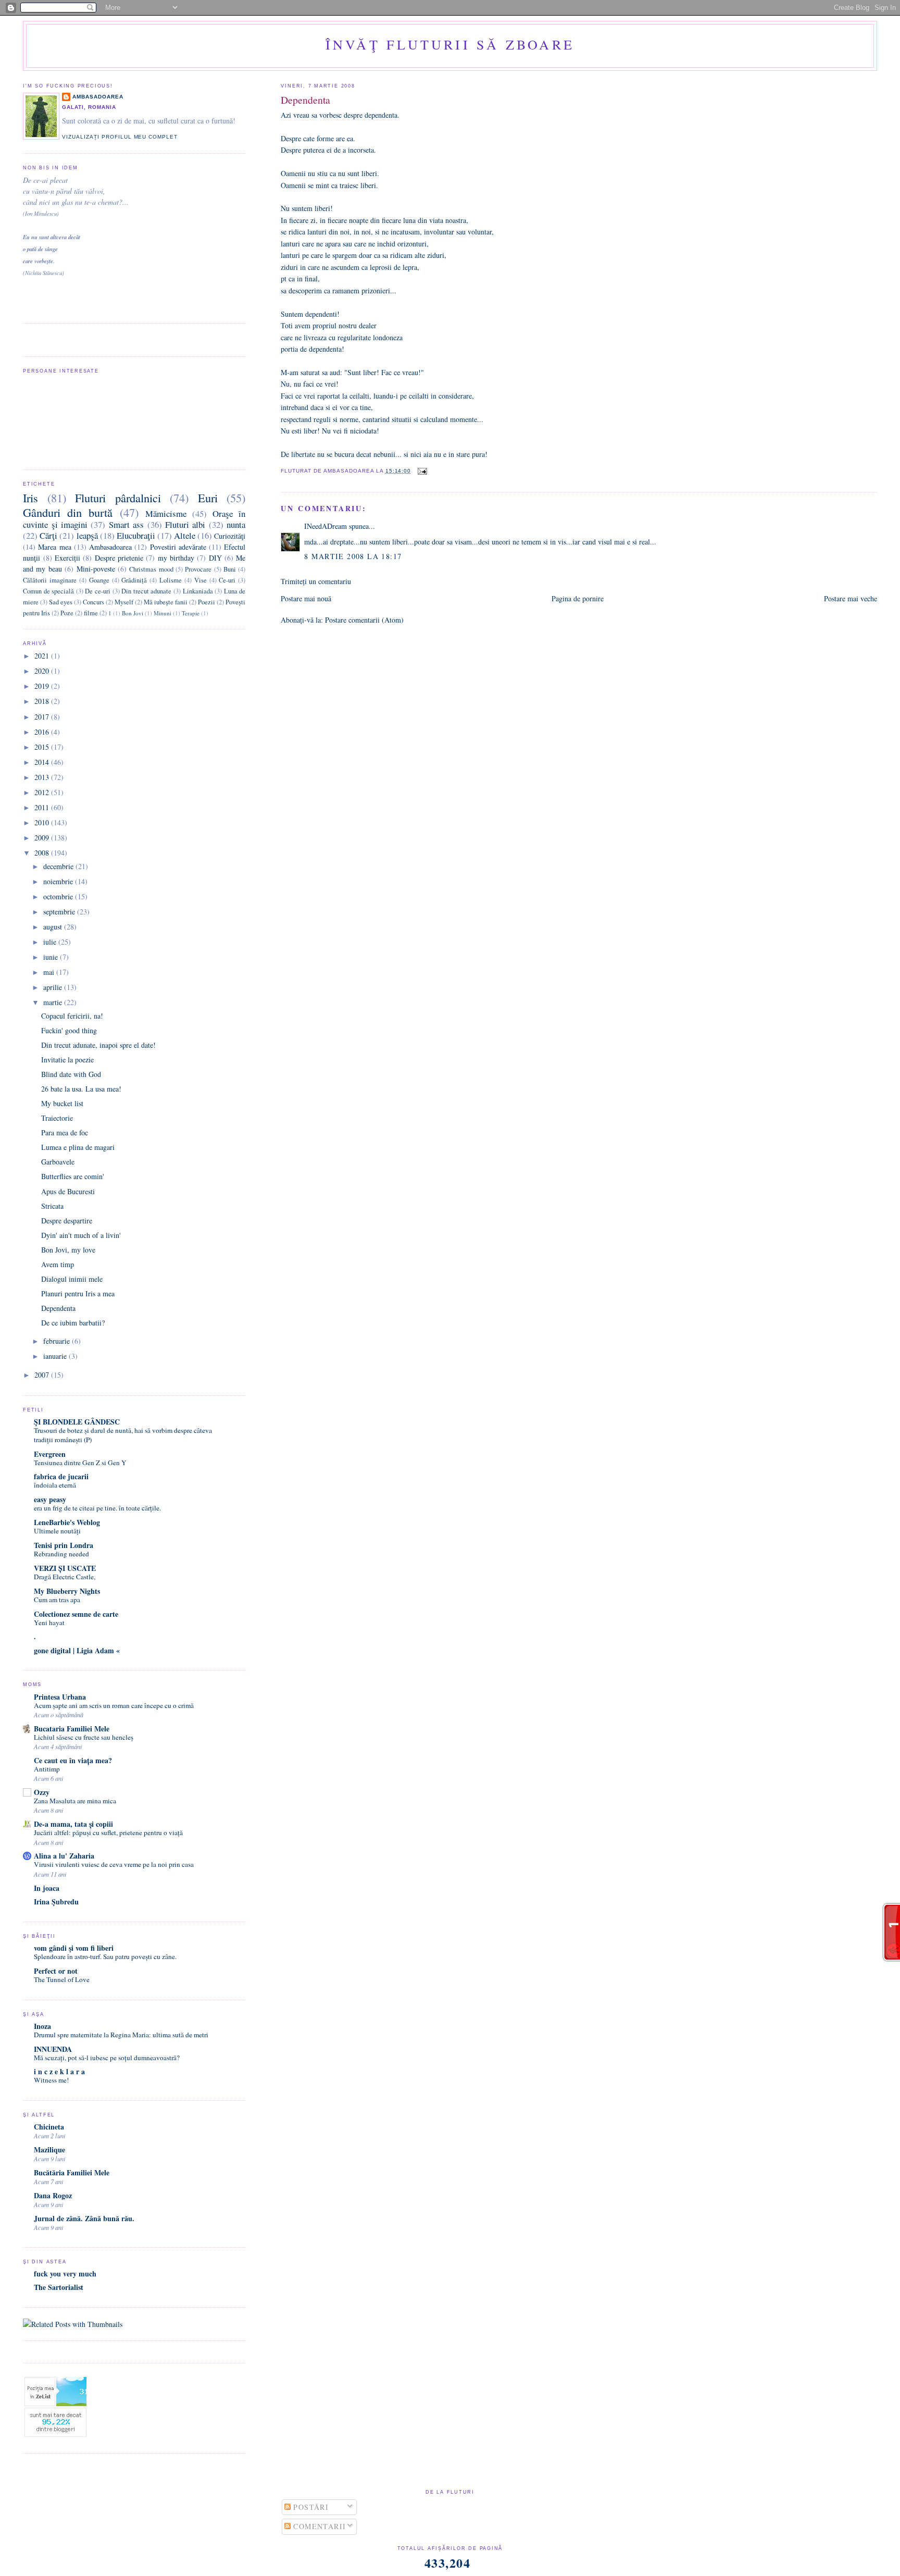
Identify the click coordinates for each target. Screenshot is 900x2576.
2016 (43, 732)
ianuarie (56, 1356)
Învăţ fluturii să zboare (450, 44)
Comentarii (318, 2526)
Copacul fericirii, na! (72, 1016)
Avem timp (58, 1264)
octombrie (59, 896)
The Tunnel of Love (62, 1979)
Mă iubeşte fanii (166, 602)
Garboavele (58, 1162)
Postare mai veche (851, 598)
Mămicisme (166, 513)
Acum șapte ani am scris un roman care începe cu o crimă (114, 1705)
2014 (43, 762)
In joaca (47, 1888)
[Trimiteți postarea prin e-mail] (421, 471)
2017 (43, 717)
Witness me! (51, 2080)
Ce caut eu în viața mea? (73, 1760)
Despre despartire (67, 1221)
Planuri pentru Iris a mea (78, 1293)
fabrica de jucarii (61, 1476)
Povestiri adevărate (178, 547)
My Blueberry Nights (67, 1591)
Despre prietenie (119, 558)
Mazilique (49, 2150)
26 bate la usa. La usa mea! (81, 1089)
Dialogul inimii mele (72, 1279)
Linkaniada (198, 591)
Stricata (52, 1206)
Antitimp (47, 1769)
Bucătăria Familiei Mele (72, 2172)
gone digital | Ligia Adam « (77, 1650)
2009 (43, 838)
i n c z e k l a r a (59, 2071)
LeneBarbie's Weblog (67, 1522)
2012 (43, 792)
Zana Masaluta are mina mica (75, 1801)
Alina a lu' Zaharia (64, 1856)
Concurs (93, 602)
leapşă (87, 535)
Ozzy (42, 1792)
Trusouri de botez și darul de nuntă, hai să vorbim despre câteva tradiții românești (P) (123, 1435)
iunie (52, 957)
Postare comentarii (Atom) (364, 620)
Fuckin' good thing (69, 1030)
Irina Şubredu (56, 1902)
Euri (208, 498)
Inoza (42, 2026)
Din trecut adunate (146, 591)
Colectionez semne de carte (76, 1614)
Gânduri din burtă (68, 512)
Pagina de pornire (578, 598)
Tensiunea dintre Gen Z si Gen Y (80, 1463)
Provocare (198, 569)
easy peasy (50, 1499)
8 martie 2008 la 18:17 (353, 556)
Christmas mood (151, 569)
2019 (43, 686)
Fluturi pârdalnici (118, 498)
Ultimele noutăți (57, 1531)
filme (91, 613)
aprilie (54, 987)
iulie (51, 942)
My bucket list (62, 1103)
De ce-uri (98, 591)
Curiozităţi (230, 536)
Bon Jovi (133, 613)
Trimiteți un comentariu (316, 581)
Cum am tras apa (57, 1600)
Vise (201, 580)
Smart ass (126, 524)
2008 (43, 853)
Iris (30, 498)
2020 (43, 671)
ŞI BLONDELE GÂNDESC (77, 1422)
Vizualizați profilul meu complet (120, 137)
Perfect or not (56, 1971)
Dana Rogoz (53, 2195)
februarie (58, 1341)
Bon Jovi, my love (68, 1250)
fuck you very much (65, 2274)
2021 (43, 656)
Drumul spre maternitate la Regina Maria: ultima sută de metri (121, 2035)
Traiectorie (57, 1118)
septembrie (60, 912)
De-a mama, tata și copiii (73, 1824)
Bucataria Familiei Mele (72, 1729)
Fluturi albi (185, 524)
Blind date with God (71, 1074)
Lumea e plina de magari (78, 1147)
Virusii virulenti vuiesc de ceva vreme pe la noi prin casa (114, 1864)
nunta (236, 524)
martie (54, 1002)
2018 (43, 701)
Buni (230, 569)
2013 (43, 777)
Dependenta (305, 100)
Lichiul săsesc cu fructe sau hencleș (84, 1737)
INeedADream (326, 526)
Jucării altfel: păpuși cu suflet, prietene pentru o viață (108, 1832)
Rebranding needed (61, 1554)
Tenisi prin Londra (64, 1545)
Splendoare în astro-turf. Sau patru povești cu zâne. (105, 1956)
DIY (215, 558)
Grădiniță (134, 580)
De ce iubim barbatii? (73, 1323)
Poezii (207, 602)
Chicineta (49, 2127)
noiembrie (59, 881)
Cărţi (48, 535)
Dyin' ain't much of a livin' (81, 1235)
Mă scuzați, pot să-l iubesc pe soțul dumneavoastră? (107, 2058)
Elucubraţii (136, 535)
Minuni (162, 613)
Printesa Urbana (60, 1697)
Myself (124, 602)
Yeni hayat (49, 1623)
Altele (185, 535)
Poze (67, 613)
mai (50, 972)
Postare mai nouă (306, 598)
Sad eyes (61, 602)
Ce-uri (227, 580)
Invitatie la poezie (67, 1060)
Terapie (191, 613)
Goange (99, 580)
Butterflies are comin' (73, 1176)
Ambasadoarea (98, 97)
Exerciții (67, 558)
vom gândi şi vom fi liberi (74, 1948)
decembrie (59, 866)
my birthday (176, 558)
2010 (43, 822)
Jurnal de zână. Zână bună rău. (84, 2218)
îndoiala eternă (55, 1485)
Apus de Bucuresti (68, 1191)
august (54, 927)
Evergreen (50, 1454)
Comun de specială (48, 591)
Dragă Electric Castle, (65, 1577)
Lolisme (171, 580)
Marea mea (54, 547)
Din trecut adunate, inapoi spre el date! (98, 1045)
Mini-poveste (96, 569)
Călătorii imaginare (50, 580)
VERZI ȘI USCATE (65, 1568)
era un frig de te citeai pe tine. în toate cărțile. (97, 1508)
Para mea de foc (65, 1132)
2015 (43, 747)
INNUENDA (53, 2049)
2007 (43, 1375)
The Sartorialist (59, 2287)
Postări (310, 2507)
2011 (43, 807)
